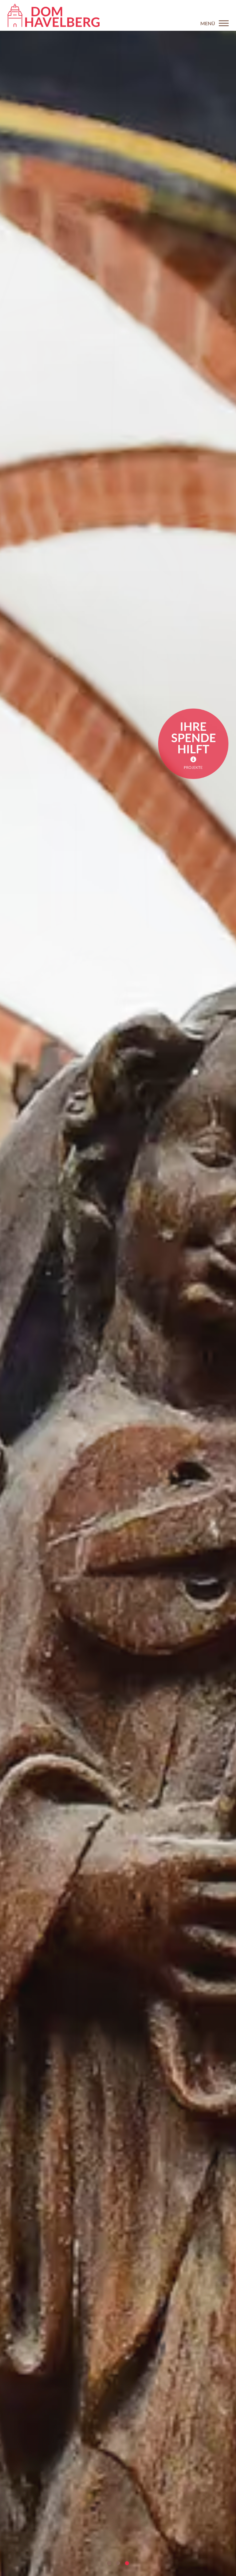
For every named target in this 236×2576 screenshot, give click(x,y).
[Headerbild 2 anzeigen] (118, 2563)
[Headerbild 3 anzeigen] (127, 2563)
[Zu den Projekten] (193, 744)
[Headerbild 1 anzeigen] (109, 2563)
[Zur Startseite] (53, 15)
